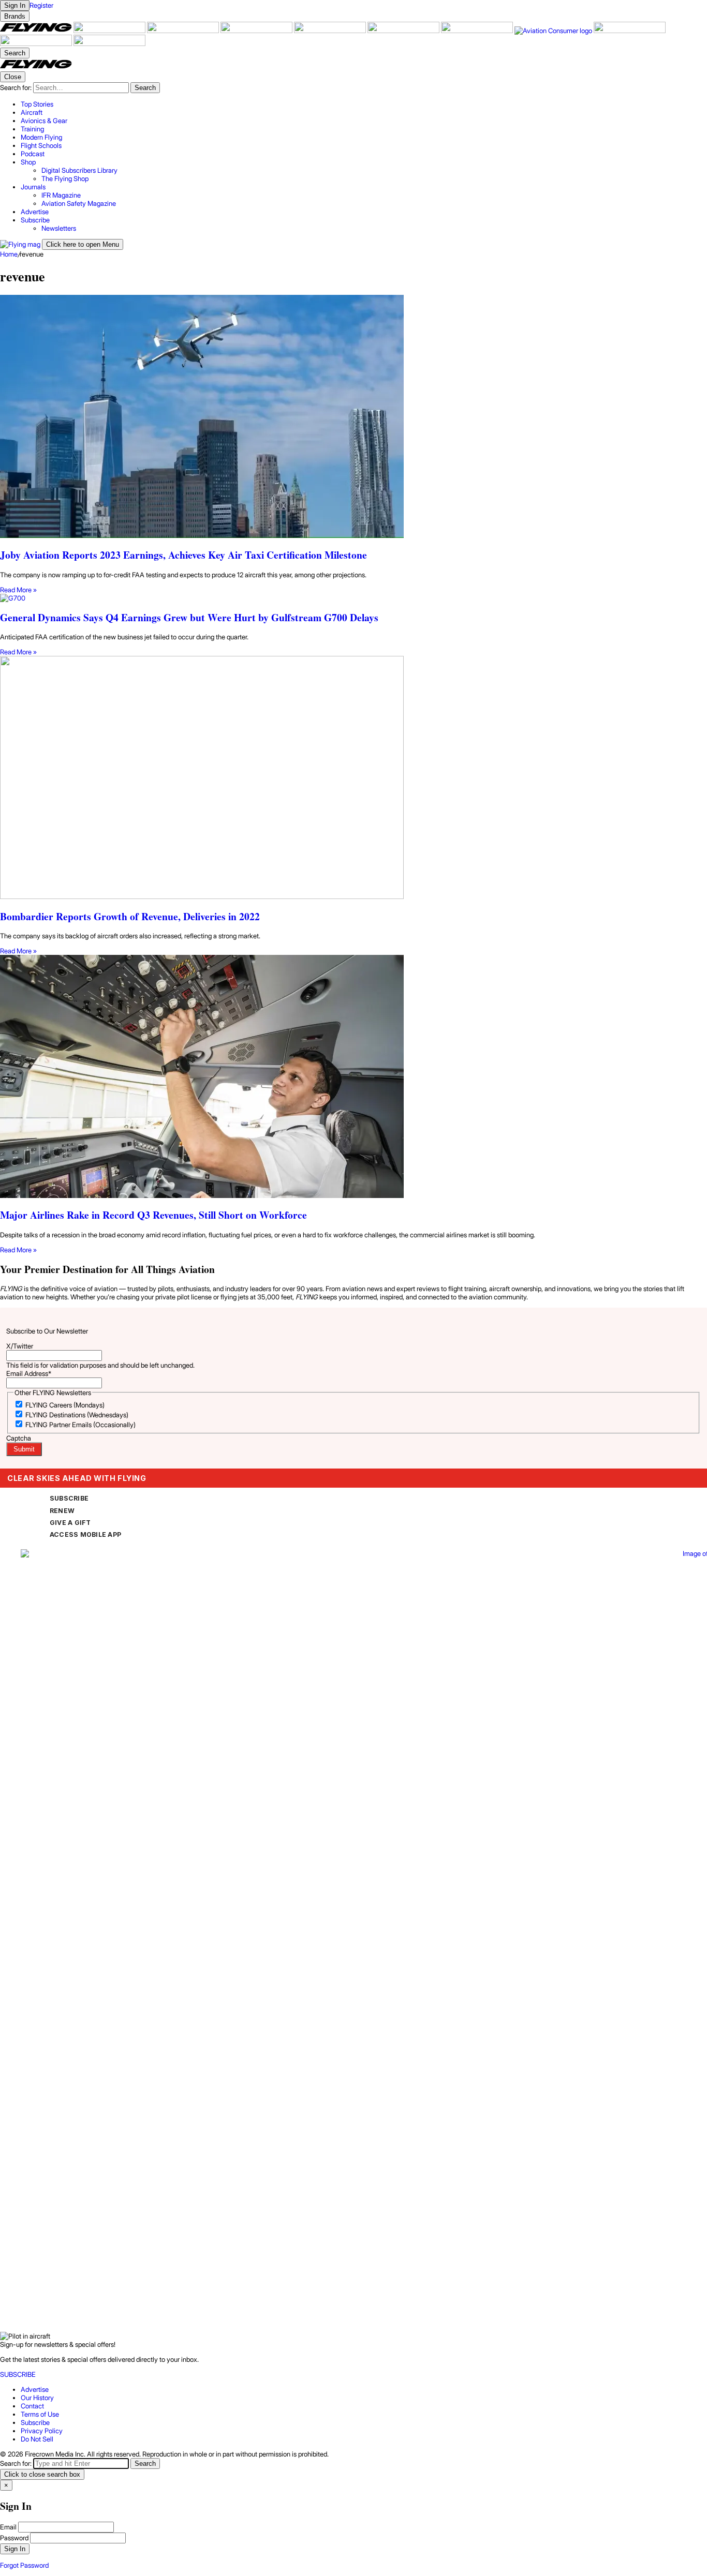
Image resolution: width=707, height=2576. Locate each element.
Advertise (35, 2389)
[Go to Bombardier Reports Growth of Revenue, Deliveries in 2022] (353, 778)
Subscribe (35, 2422)
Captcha (19, 1438)
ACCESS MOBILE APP (85, 1534)
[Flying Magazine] (37, 31)
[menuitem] (364, 104)
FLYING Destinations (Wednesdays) (77, 1415)
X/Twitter (20, 1346)
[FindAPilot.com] (37, 43)
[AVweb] (257, 31)
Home (9, 254)
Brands (15, 16)
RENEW (62, 1511)
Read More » (18, 590)
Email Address (29, 1373)
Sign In (15, 2549)
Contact (32, 2406)
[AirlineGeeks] (184, 31)
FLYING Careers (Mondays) (65, 1405)
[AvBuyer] (331, 31)
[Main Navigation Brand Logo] (36, 67)
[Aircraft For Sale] (110, 31)
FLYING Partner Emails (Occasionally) (80, 1425)
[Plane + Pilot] (478, 31)
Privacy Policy (42, 2431)
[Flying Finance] (630, 31)
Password (14, 2538)
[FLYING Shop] (109, 43)
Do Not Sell (37, 2439)
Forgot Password (24, 2565)
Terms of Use (40, 2414)
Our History (37, 2398)
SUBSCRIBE (69, 1498)
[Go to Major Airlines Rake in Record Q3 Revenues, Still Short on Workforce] (353, 1077)
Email (8, 2527)
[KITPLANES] (404, 31)
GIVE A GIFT (70, 1523)
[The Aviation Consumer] (554, 31)
